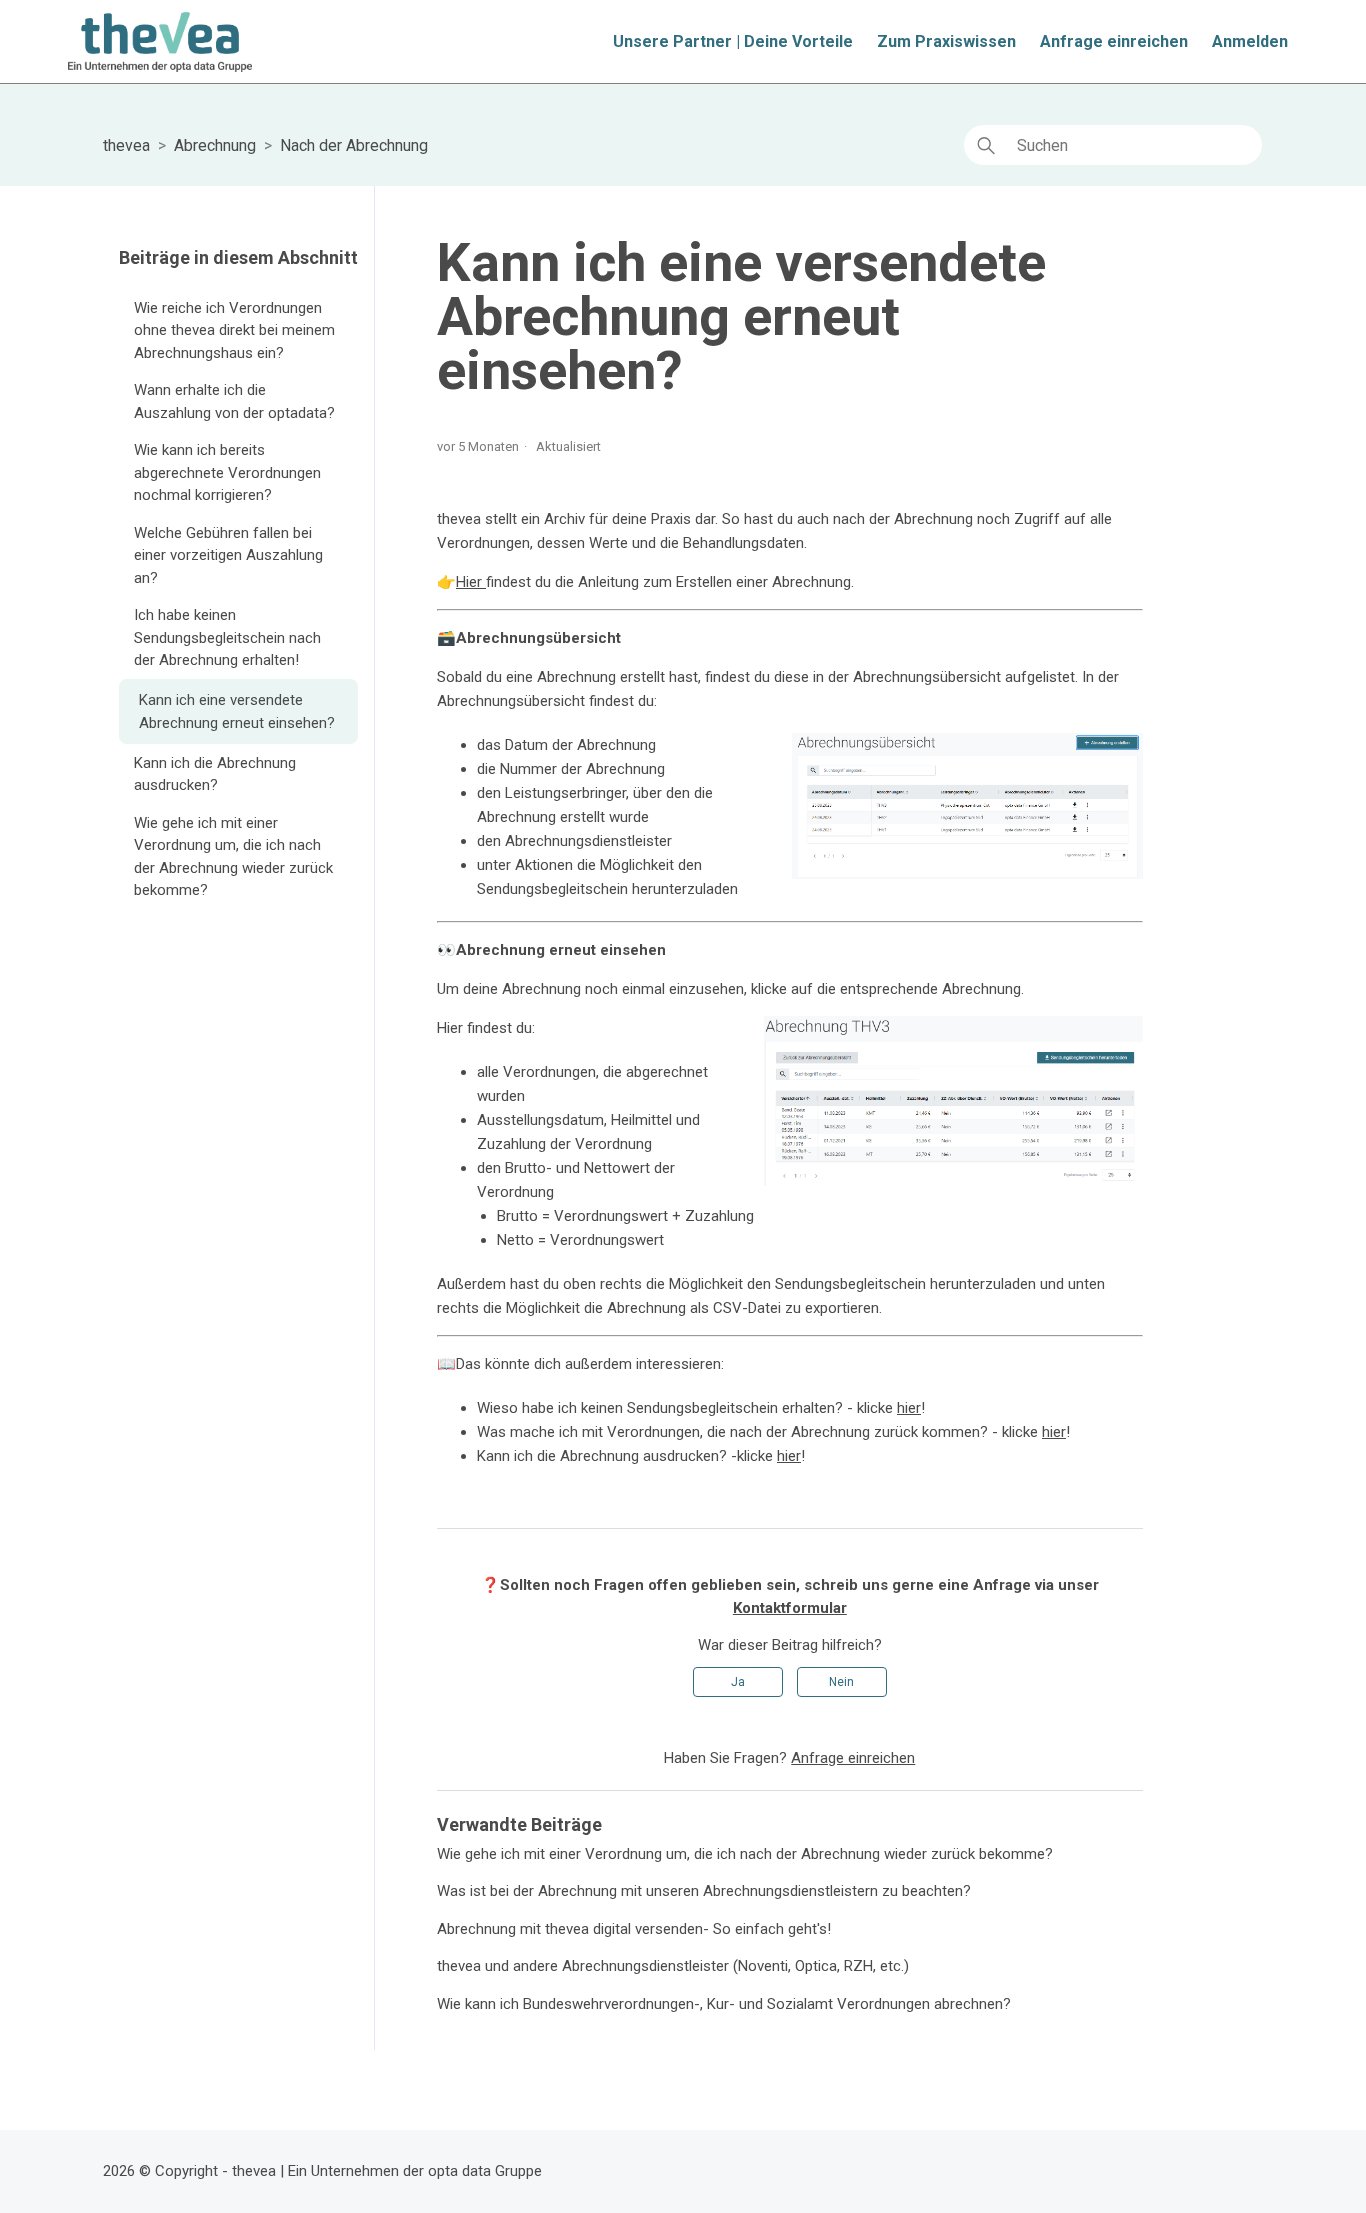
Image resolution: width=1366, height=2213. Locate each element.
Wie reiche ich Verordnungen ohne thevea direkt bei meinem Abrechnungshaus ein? (234, 330)
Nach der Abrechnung (354, 145)
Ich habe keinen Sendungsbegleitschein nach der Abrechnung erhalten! (227, 637)
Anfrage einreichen (1114, 41)
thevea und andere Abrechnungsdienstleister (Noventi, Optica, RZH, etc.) (673, 1966)
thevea (126, 145)
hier (909, 1408)
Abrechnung (215, 145)
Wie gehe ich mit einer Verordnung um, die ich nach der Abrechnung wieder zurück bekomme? (233, 857)
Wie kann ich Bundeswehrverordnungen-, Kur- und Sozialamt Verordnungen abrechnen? (724, 2004)
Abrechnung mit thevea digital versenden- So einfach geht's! (634, 1929)
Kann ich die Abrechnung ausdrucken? (215, 774)
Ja (738, 1682)
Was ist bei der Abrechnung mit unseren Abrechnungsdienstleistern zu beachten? (704, 1891)
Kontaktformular (790, 1608)
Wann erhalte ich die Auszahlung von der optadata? (234, 401)
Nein (841, 1682)
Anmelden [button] (1250, 41)
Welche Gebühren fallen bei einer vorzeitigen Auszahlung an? (228, 555)
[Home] (159, 42)
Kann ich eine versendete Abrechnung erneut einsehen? (237, 711)
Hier (471, 582)
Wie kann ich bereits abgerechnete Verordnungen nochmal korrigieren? (227, 472)
